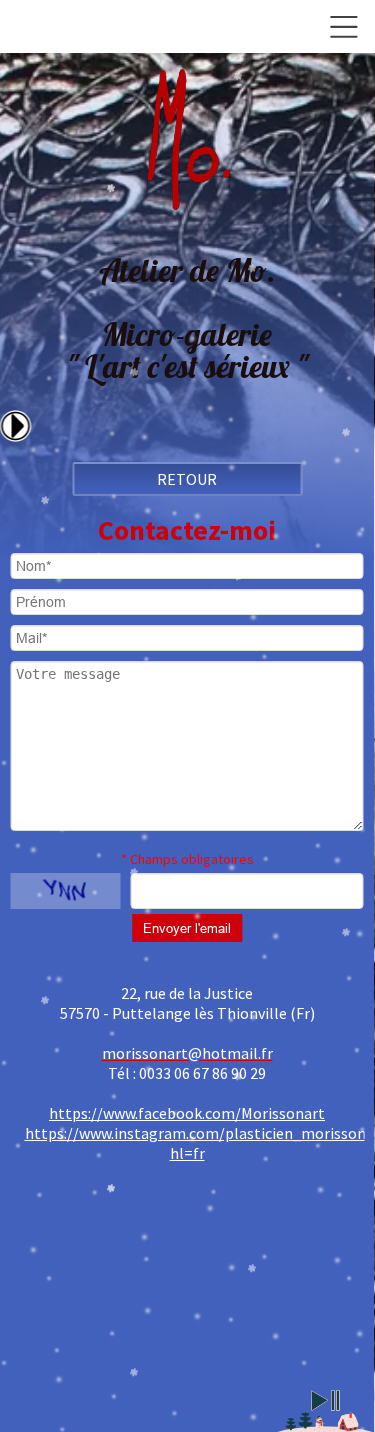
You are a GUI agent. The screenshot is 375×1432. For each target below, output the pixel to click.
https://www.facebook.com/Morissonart (187, 1113)
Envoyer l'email (187, 928)
